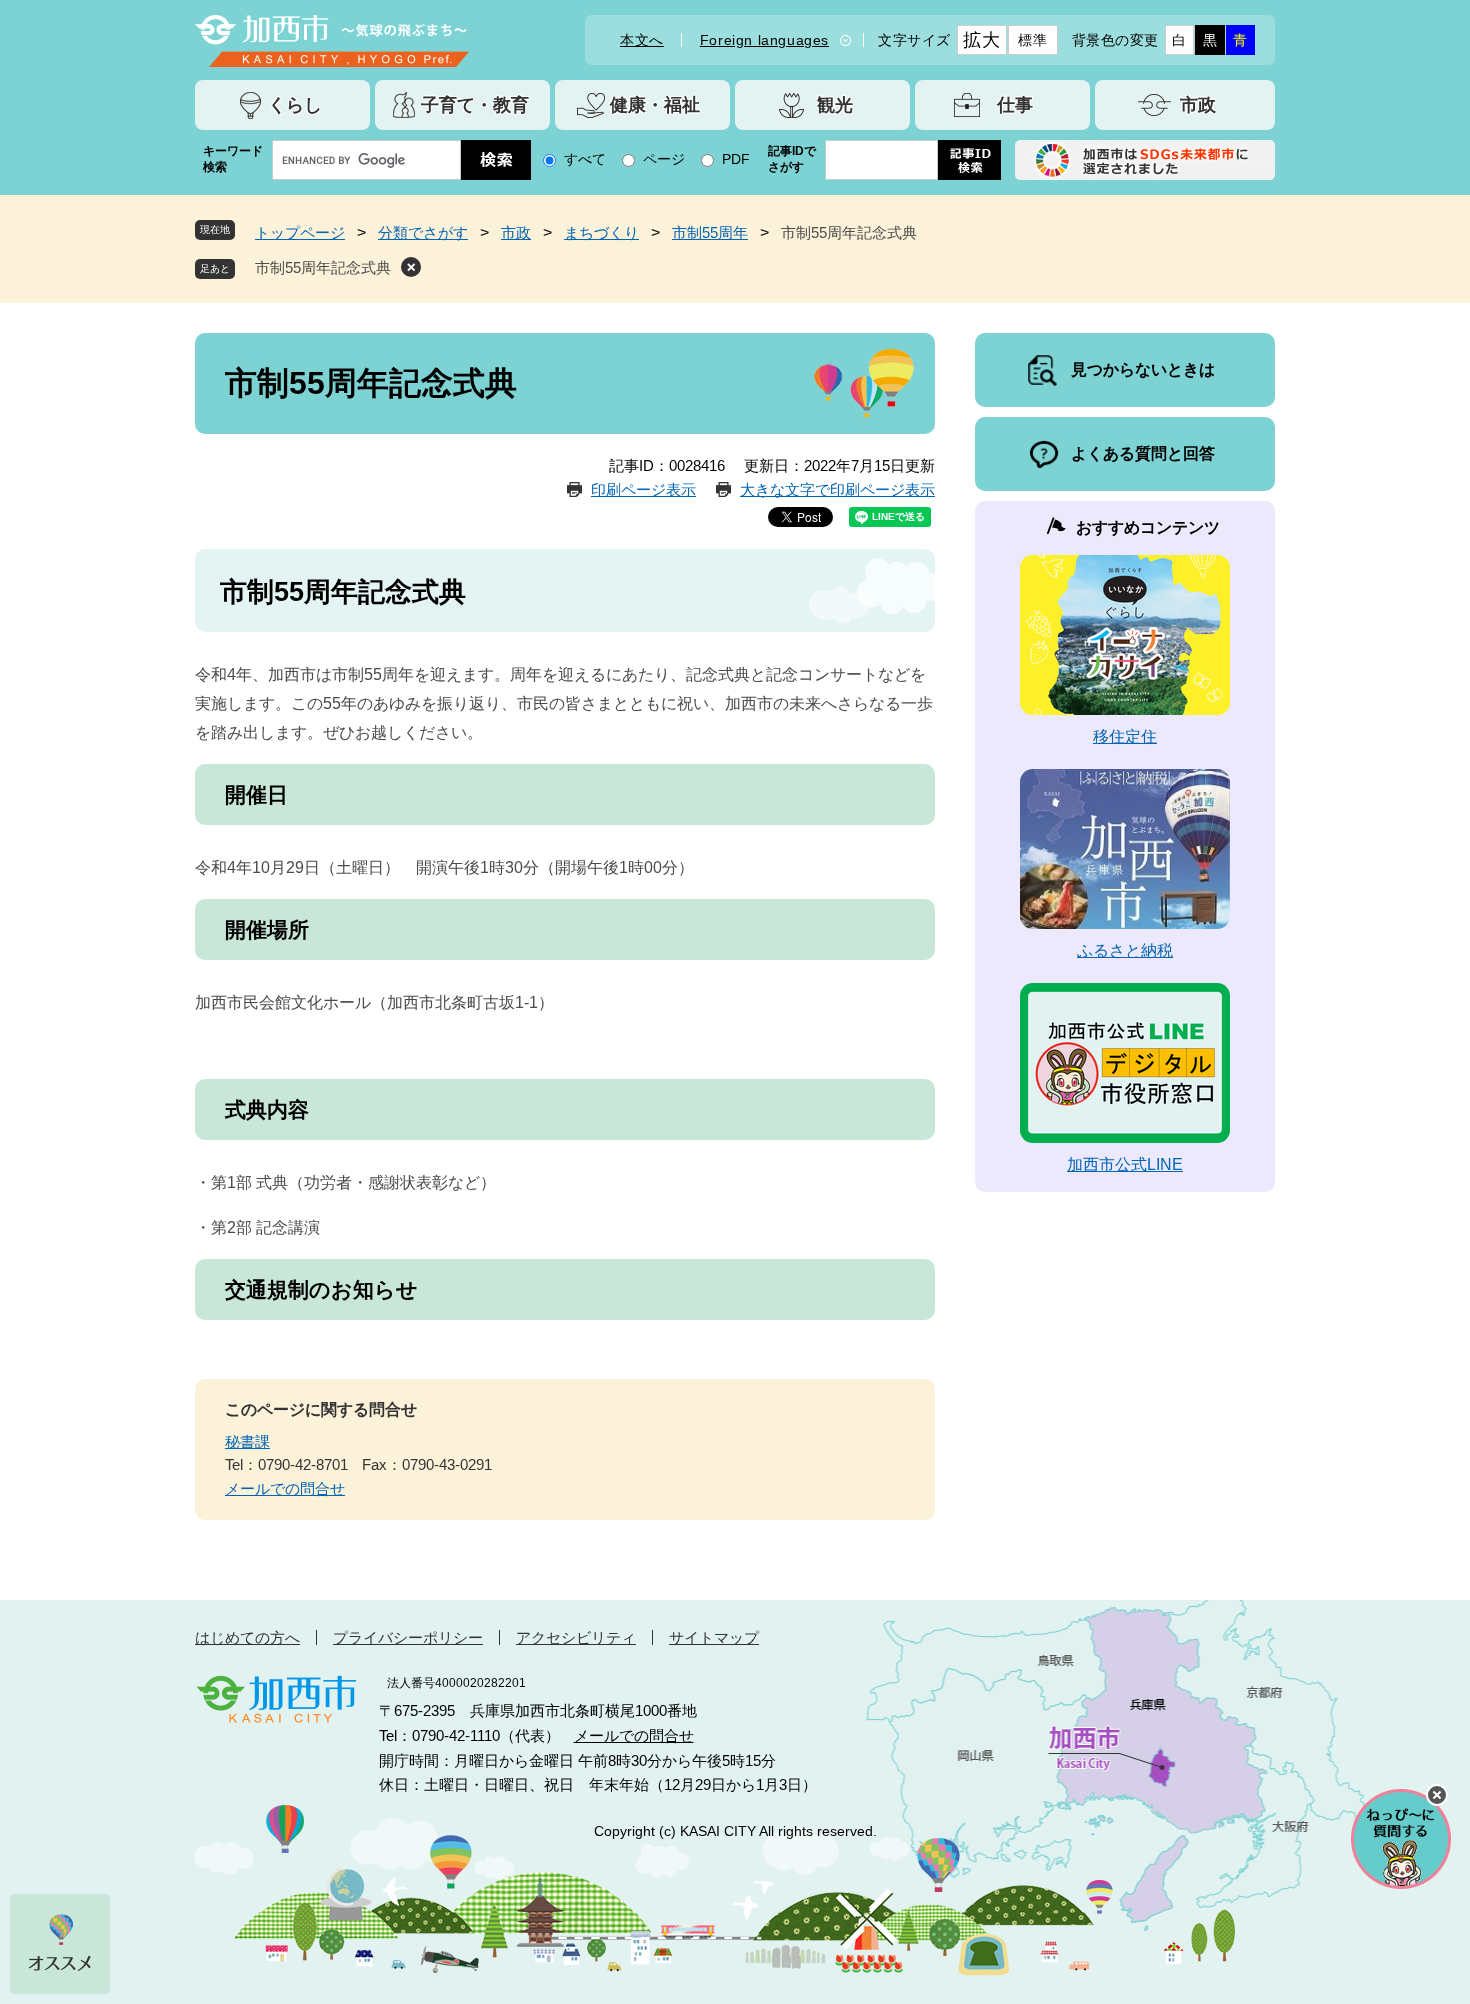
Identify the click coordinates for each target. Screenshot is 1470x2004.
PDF (736, 159)
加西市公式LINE (1125, 1164)
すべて (585, 159)
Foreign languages (764, 40)
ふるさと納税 (1125, 950)
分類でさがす (423, 232)
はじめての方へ (247, 1637)
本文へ (642, 40)
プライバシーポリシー (408, 1637)
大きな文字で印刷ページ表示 (837, 489)
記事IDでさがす (792, 159)
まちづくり (601, 232)
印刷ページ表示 (643, 489)
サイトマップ (714, 1637)
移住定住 (1125, 736)
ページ (664, 159)
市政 (516, 232)
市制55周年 (710, 232)
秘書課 (247, 1441)
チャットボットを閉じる (1437, 1795)
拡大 (981, 40)
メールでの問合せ (285, 1488)
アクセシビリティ (576, 1637)
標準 (1032, 40)
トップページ (300, 232)
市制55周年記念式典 (323, 267)
